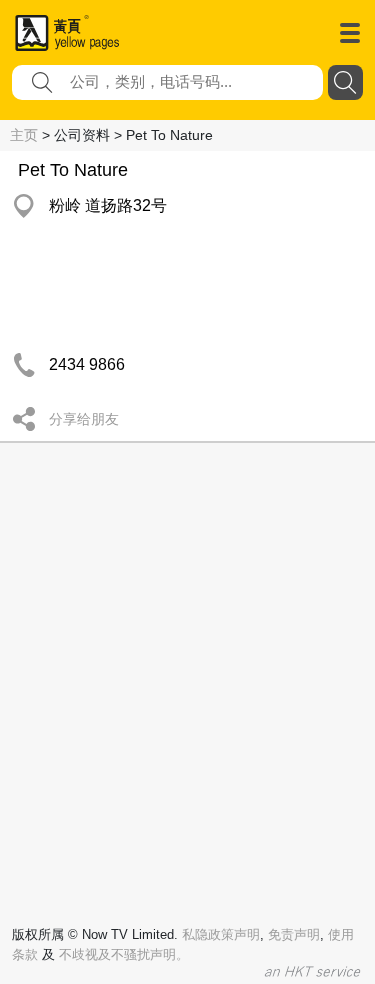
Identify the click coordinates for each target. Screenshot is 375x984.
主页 (24, 135)
